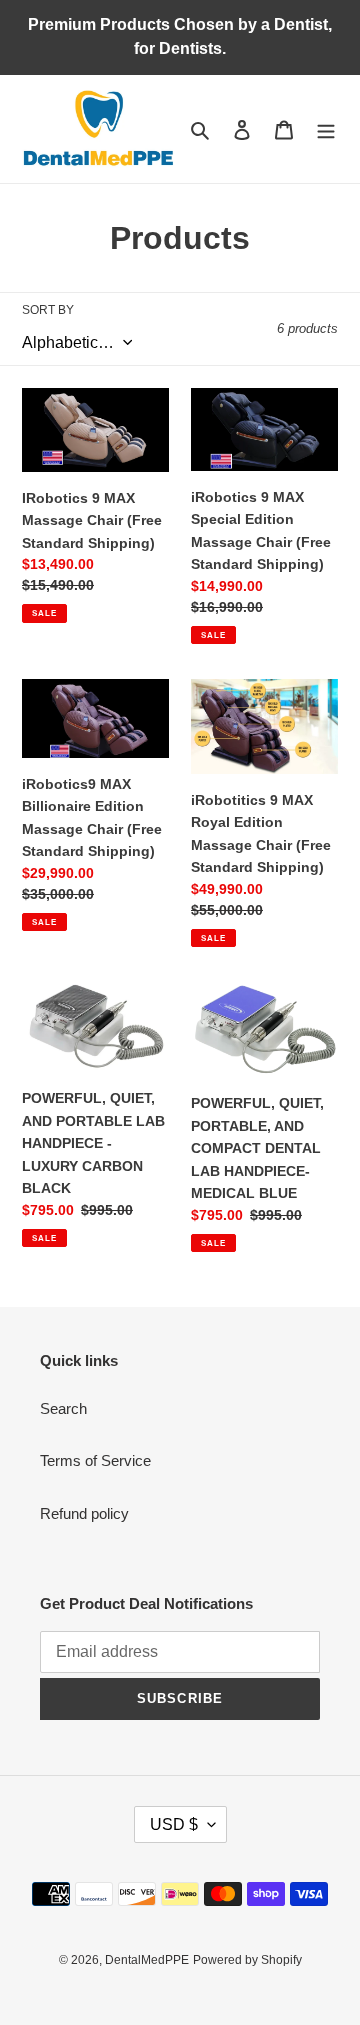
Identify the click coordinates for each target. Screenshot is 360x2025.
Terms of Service (95, 1460)
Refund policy (84, 1513)
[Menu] (326, 129)
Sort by (48, 310)
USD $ (174, 1824)
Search (63, 1408)
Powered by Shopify (247, 1960)
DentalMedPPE (147, 1960)
